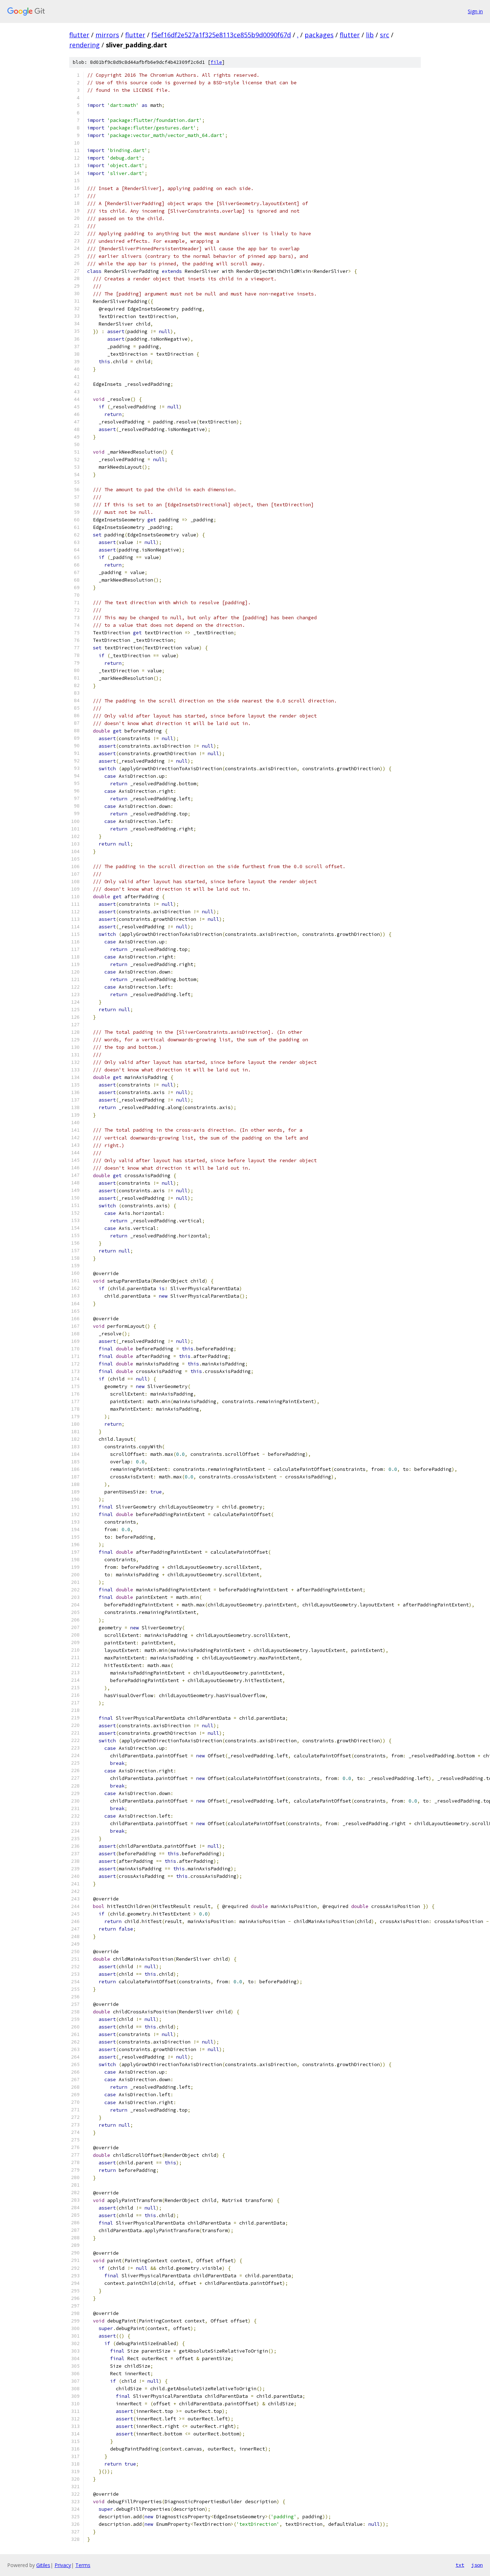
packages (319, 35)
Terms (83, 2565)
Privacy (63, 2565)
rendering (84, 45)
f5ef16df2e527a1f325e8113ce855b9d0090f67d (221, 35)
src (385, 35)
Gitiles (43, 2565)
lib (370, 35)
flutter (79, 35)
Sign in (475, 11)
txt (460, 2565)
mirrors (107, 35)
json (477, 2565)
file (216, 62)
